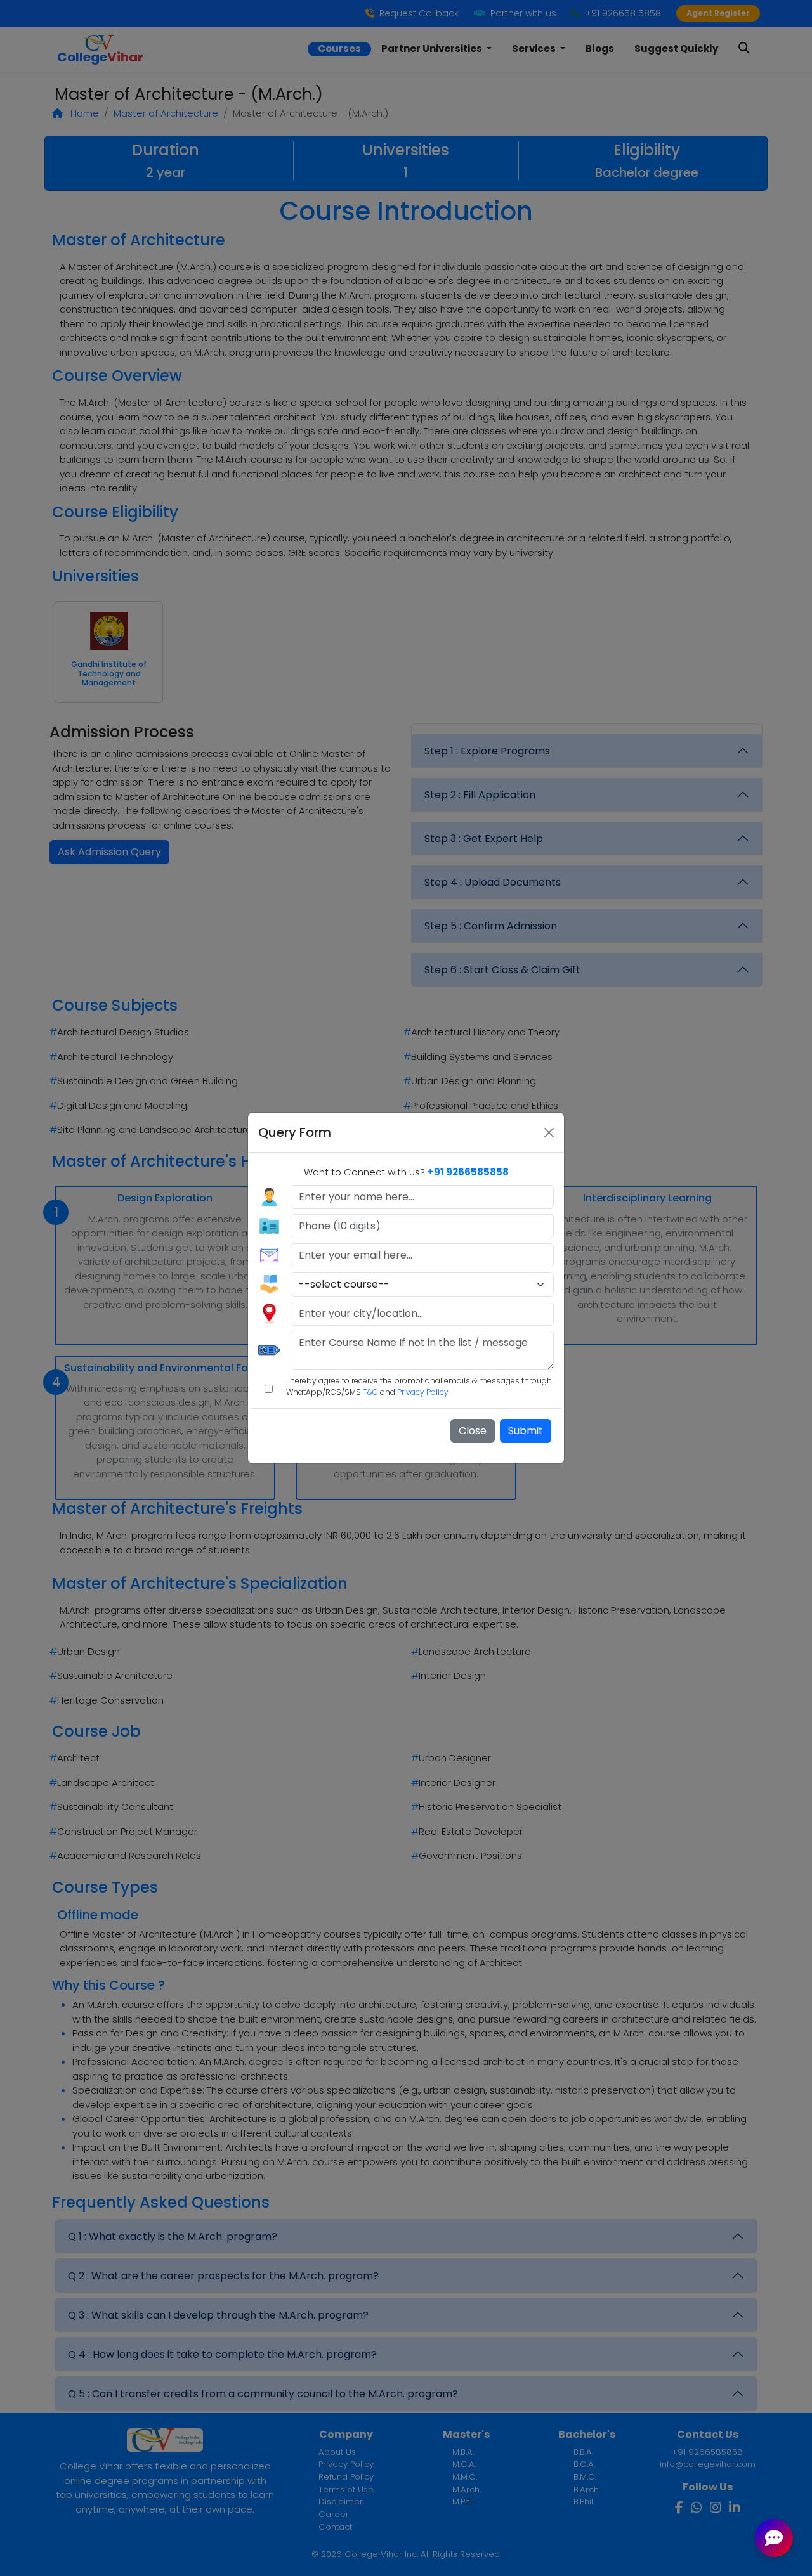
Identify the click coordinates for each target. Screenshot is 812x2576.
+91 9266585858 (468, 1172)
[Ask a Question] (774, 2538)
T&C (370, 1392)
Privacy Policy (423, 1392)
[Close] (549, 1133)
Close (473, 1431)
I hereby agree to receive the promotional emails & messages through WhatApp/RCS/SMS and (419, 1386)
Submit (526, 1431)
